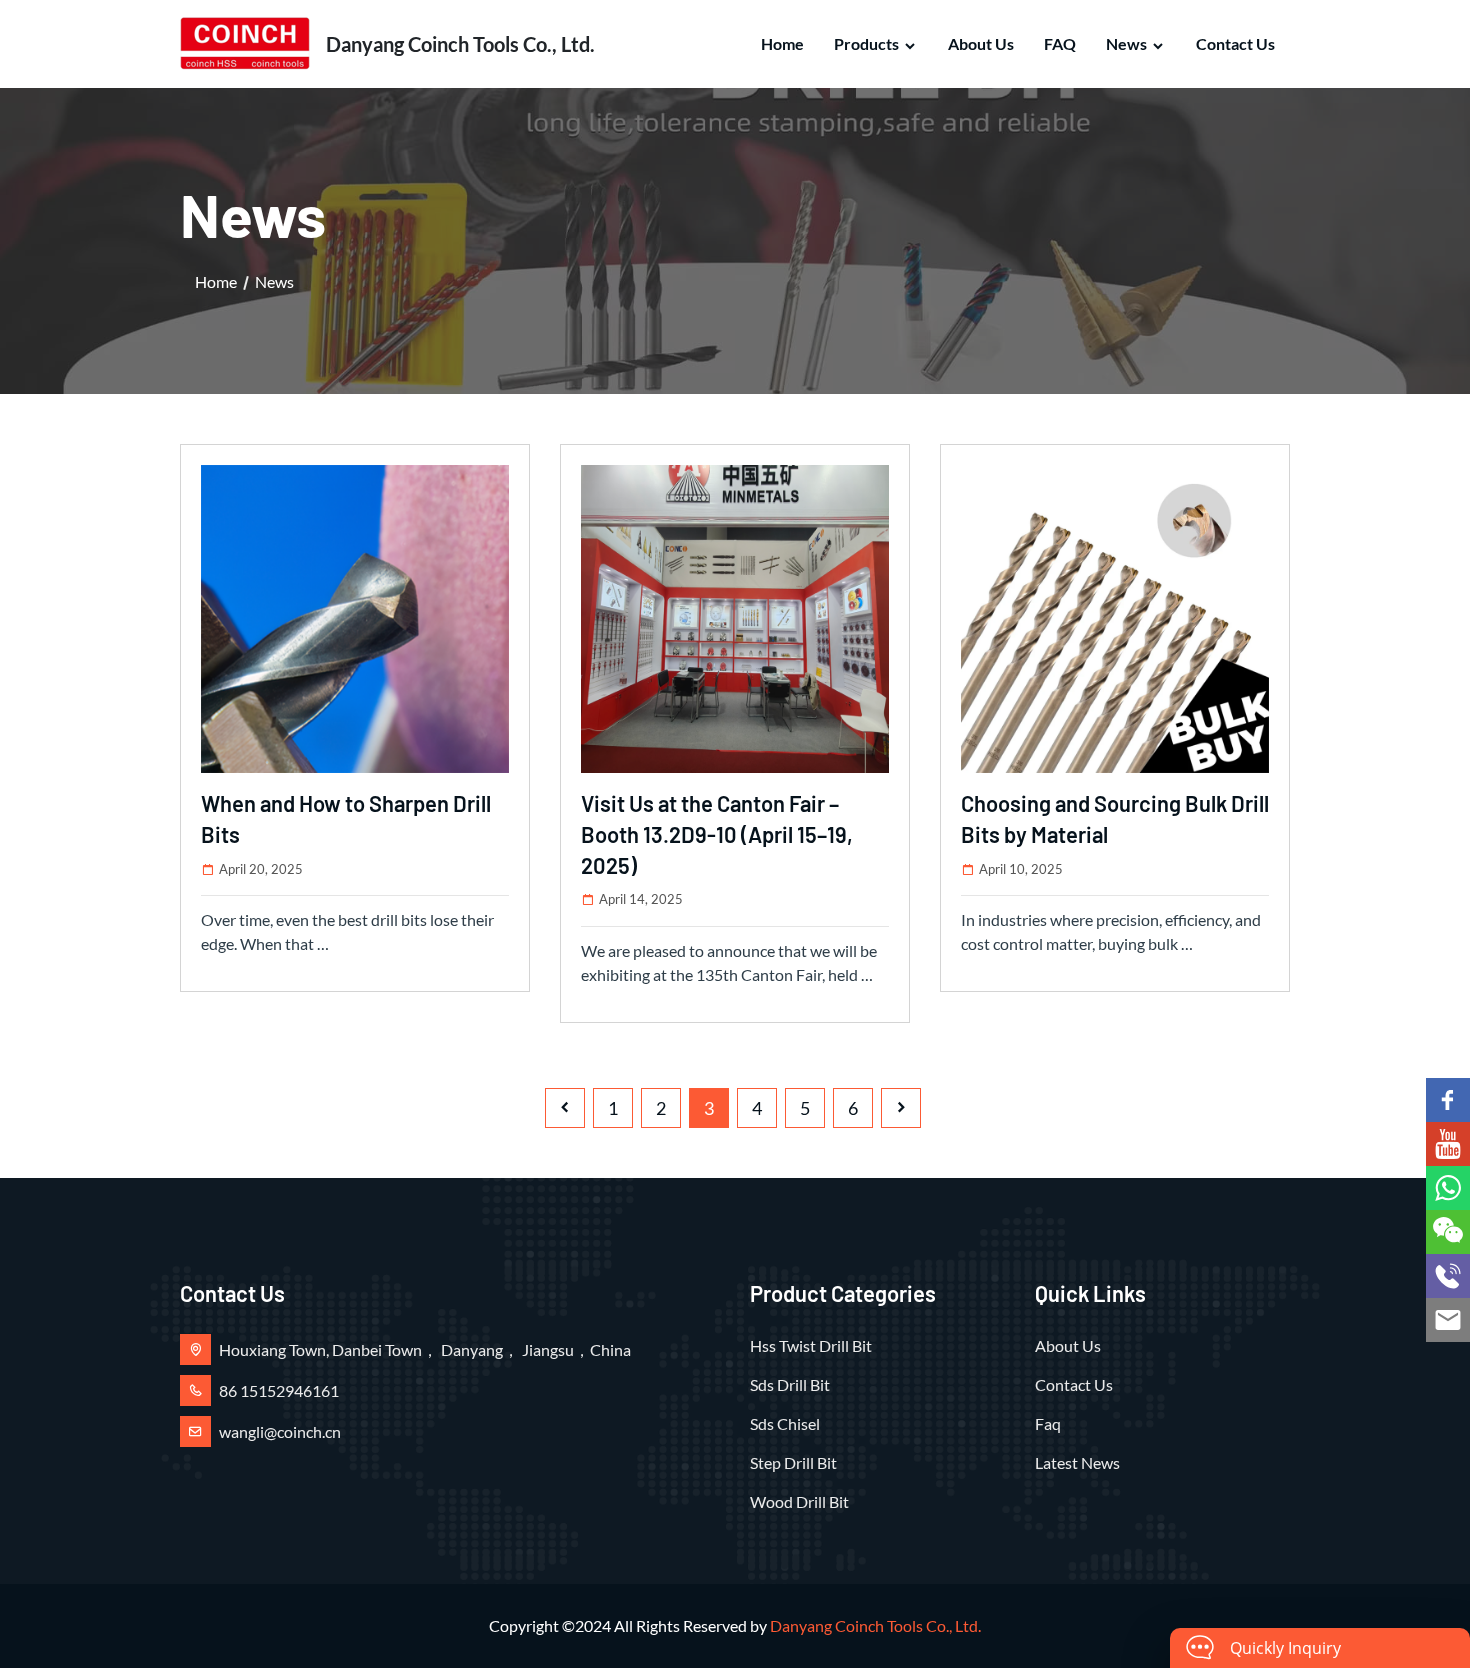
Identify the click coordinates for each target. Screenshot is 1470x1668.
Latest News (1077, 1462)
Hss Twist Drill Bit (811, 1345)
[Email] (1448, 1320)
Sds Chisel (785, 1423)
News (1126, 43)
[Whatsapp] (1448, 1188)
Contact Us (1235, 43)
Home (782, 43)
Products (866, 43)
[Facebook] (1448, 1100)
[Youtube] (1448, 1144)
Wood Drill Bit (799, 1501)
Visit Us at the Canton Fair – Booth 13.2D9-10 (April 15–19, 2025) (717, 834)
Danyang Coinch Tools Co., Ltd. (875, 1625)
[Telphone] (1448, 1276)
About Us (981, 43)
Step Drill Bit (793, 1462)
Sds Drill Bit (790, 1384)
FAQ (1060, 43)
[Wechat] (1448, 1232)
